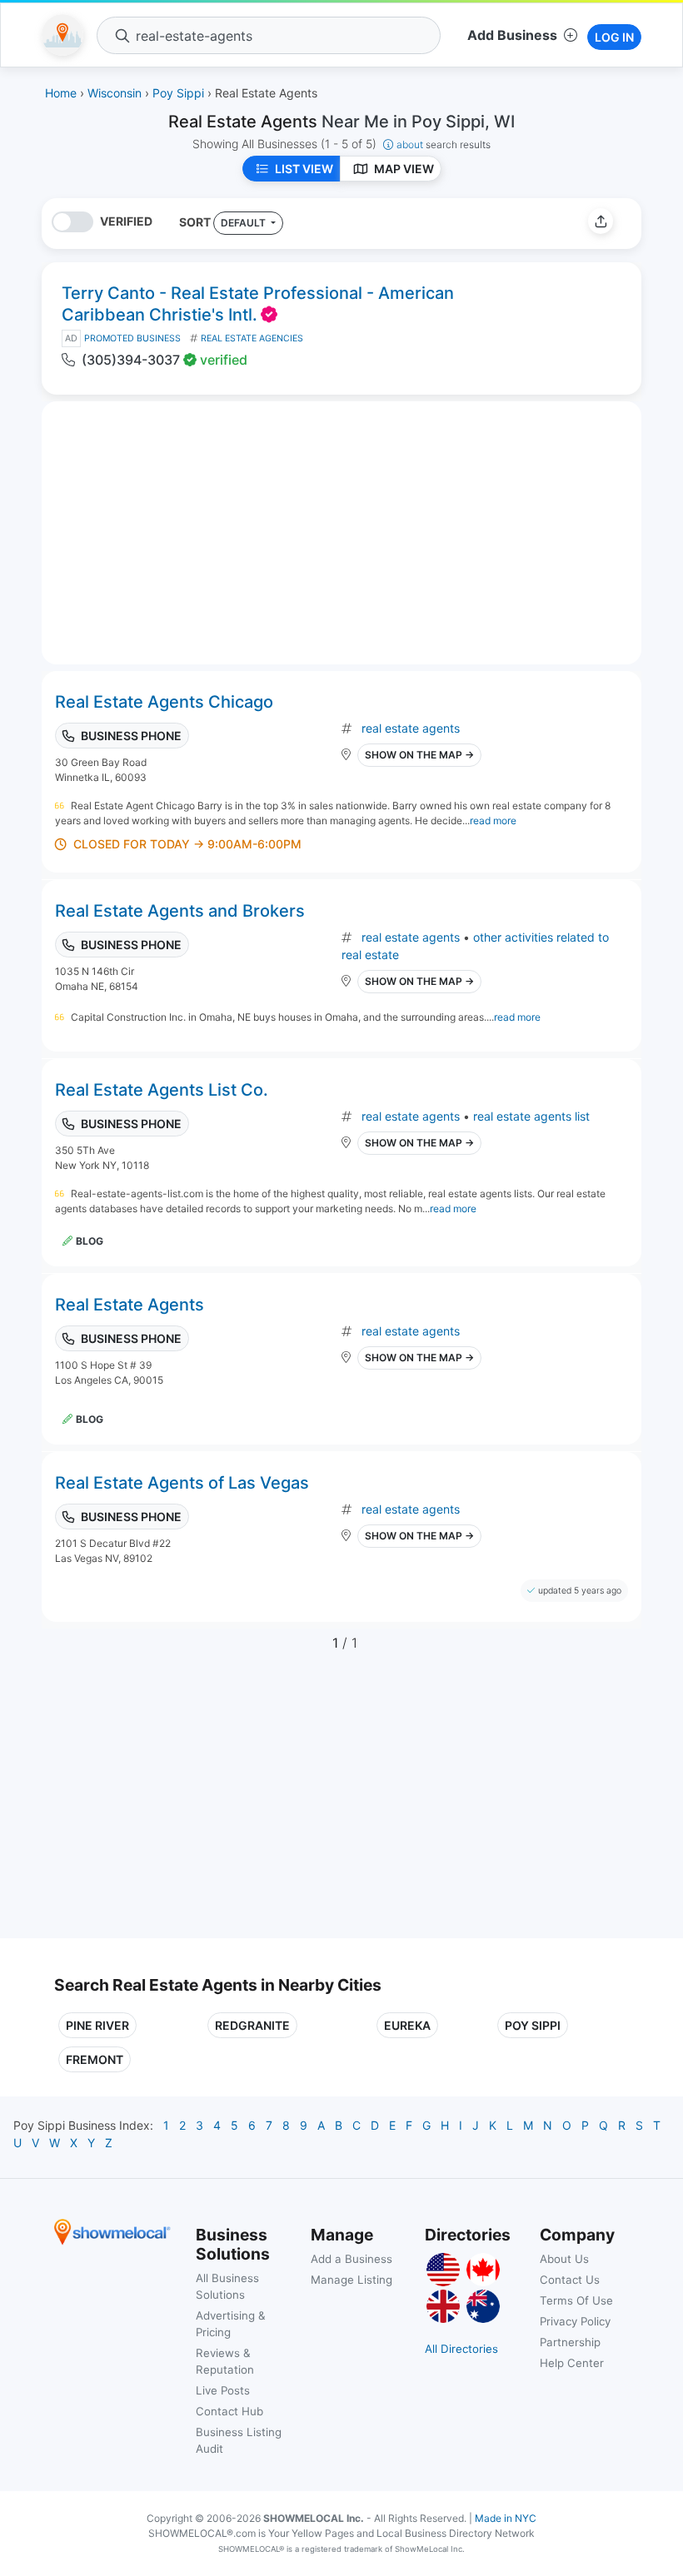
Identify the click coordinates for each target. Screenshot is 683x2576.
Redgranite (252, 2025)
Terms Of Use (576, 2300)
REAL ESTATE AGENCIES (252, 338)
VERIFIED (126, 221)
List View (304, 169)
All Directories (461, 2349)
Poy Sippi (533, 2025)
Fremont (95, 2059)
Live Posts (223, 2390)
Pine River (97, 2025)
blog (90, 1241)
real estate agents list (531, 1116)
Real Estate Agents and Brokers (180, 911)
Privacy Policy (575, 2321)
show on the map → (419, 755)
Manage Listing (351, 2280)
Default (244, 223)
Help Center (572, 2363)
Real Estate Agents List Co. (162, 1090)
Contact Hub (229, 2411)
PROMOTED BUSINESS (132, 338)
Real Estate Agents (130, 1305)
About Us (564, 2259)
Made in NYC (506, 2518)
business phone (131, 736)
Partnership (570, 2342)
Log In (614, 37)
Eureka (407, 2025)
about (444, 144)
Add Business (512, 35)
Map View (404, 169)
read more (493, 821)
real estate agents (411, 728)
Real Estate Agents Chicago (164, 702)
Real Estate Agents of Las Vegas (182, 1483)
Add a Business (351, 2259)
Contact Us (570, 2280)
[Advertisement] (194, 1805)
